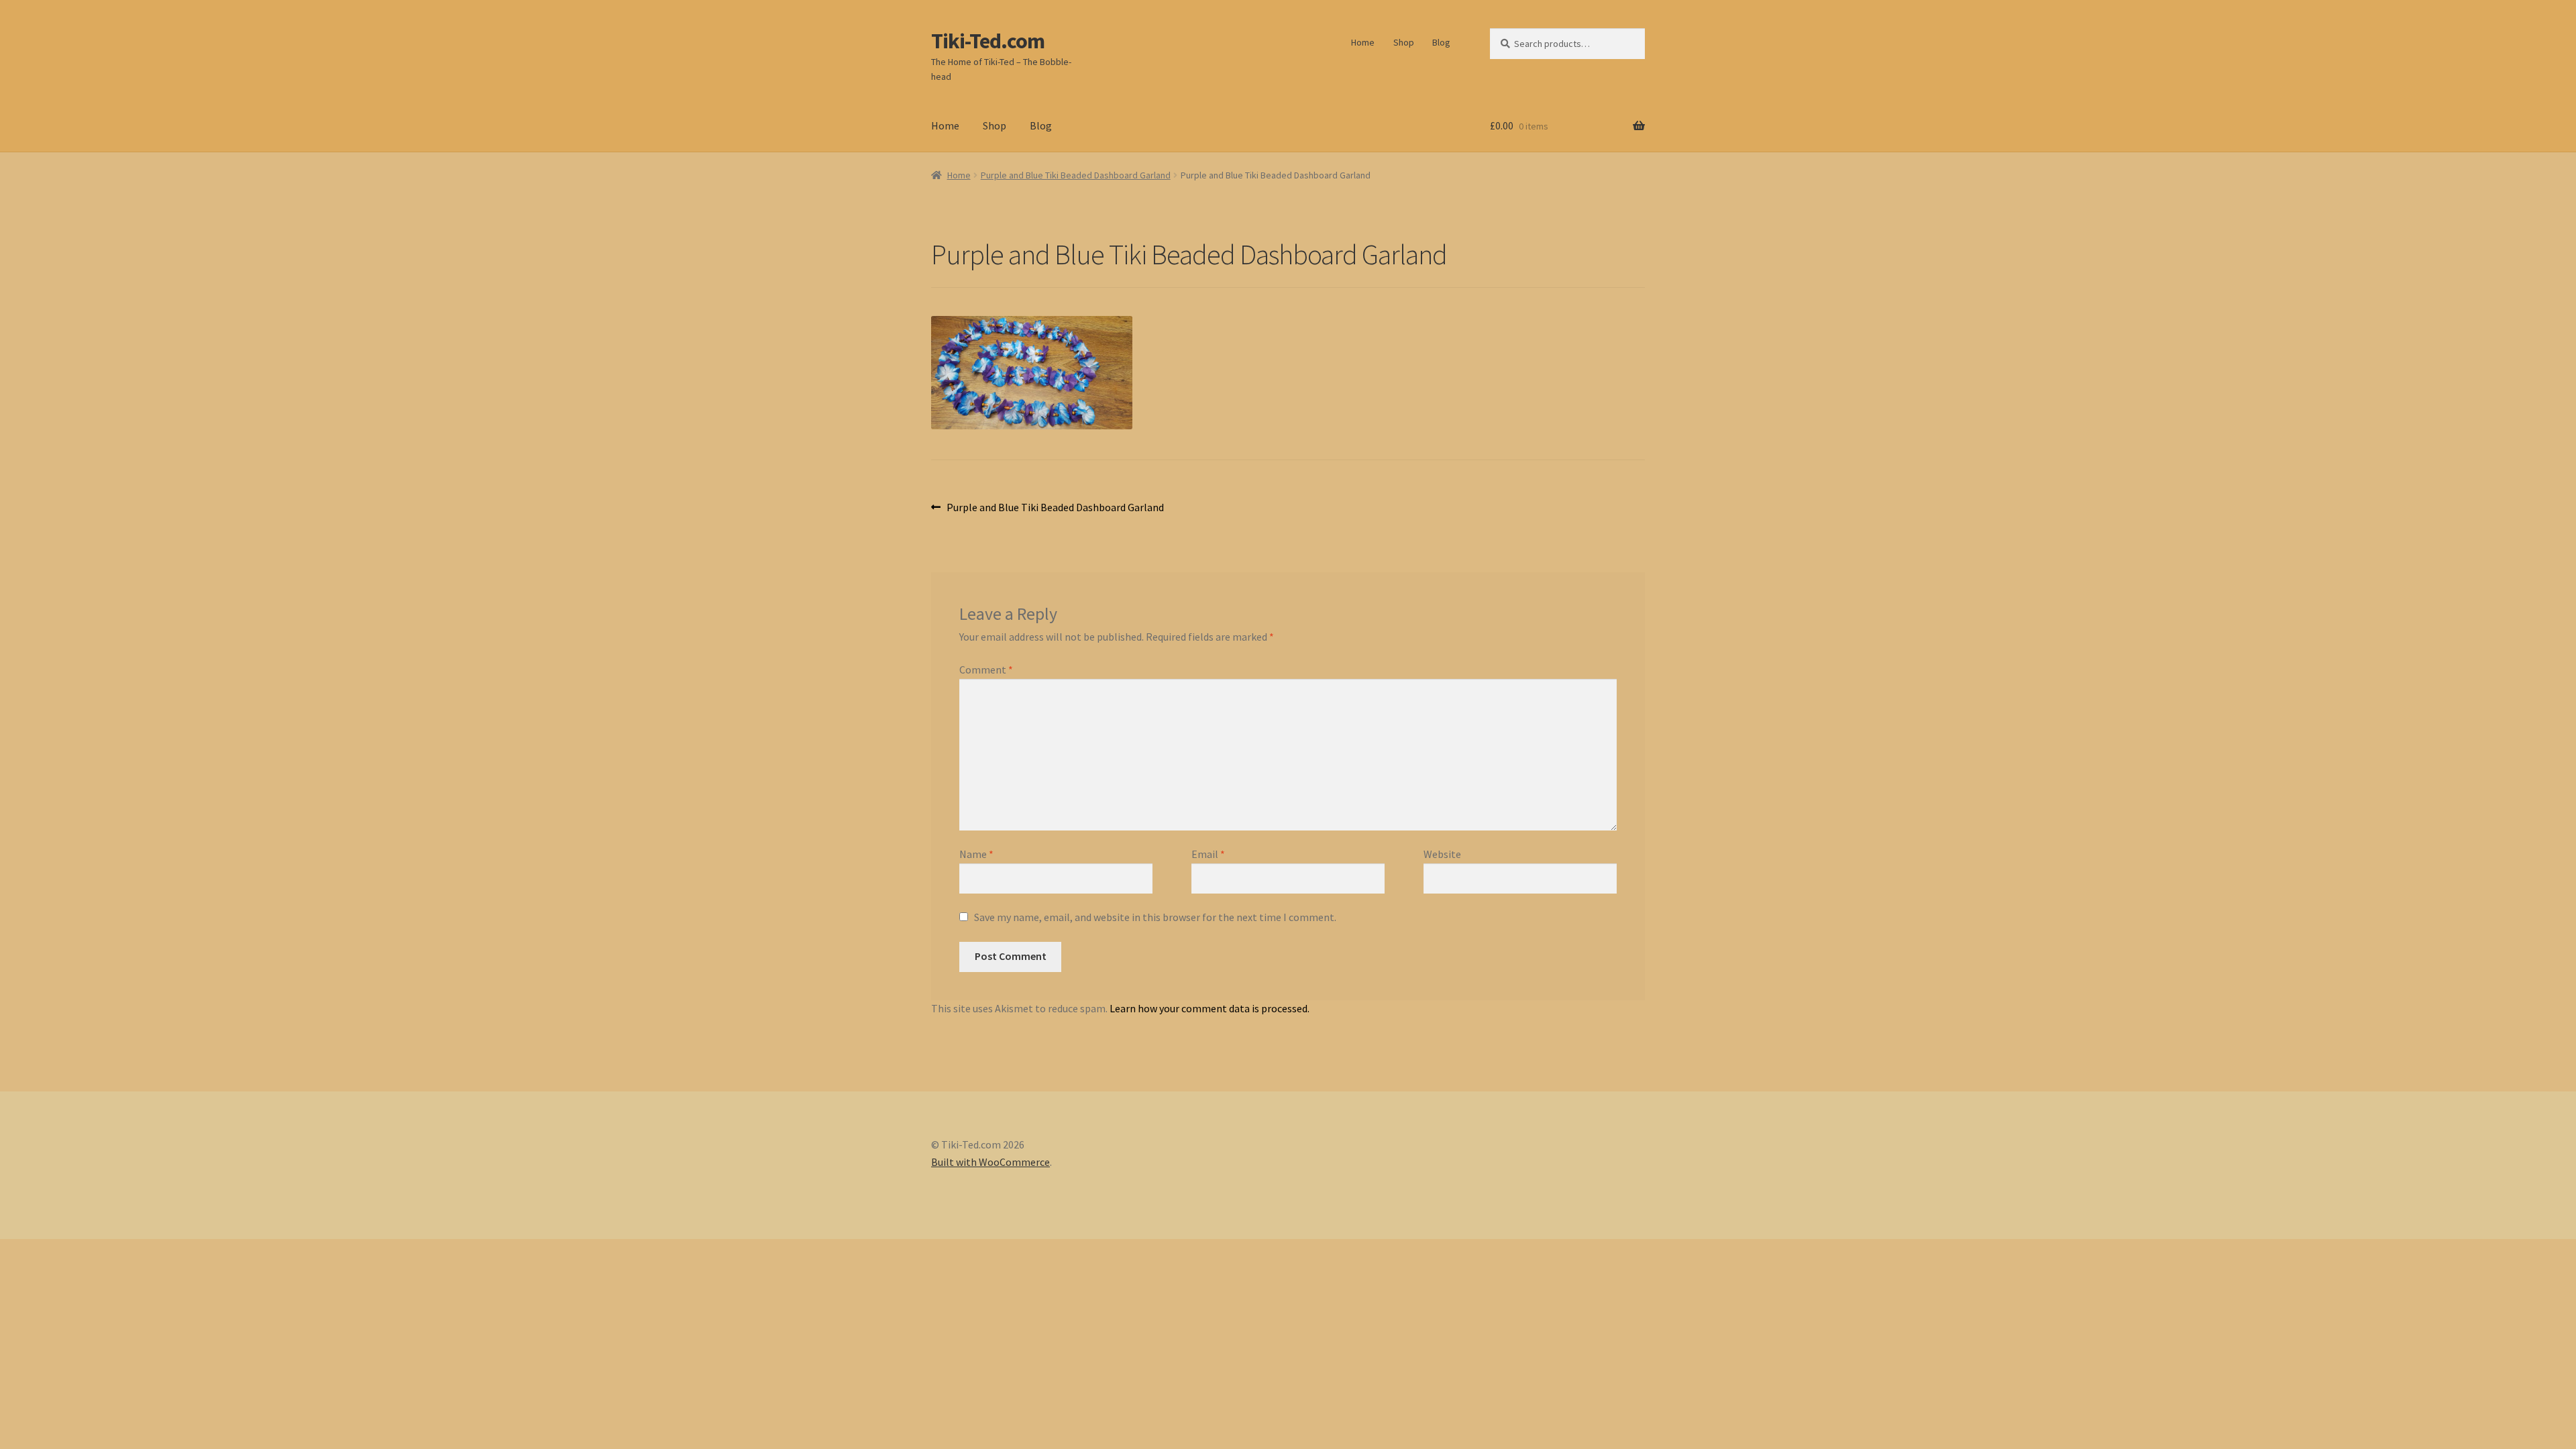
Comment (986, 669)
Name (976, 854)
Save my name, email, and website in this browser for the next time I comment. (1155, 917)
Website (1442, 854)
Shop (1404, 42)
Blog (1441, 42)
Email (1208, 854)
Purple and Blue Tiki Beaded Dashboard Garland (1076, 175)
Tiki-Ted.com (988, 41)
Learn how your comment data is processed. (1210, 1008)
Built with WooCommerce (990, 1162)
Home (1363, 42)
